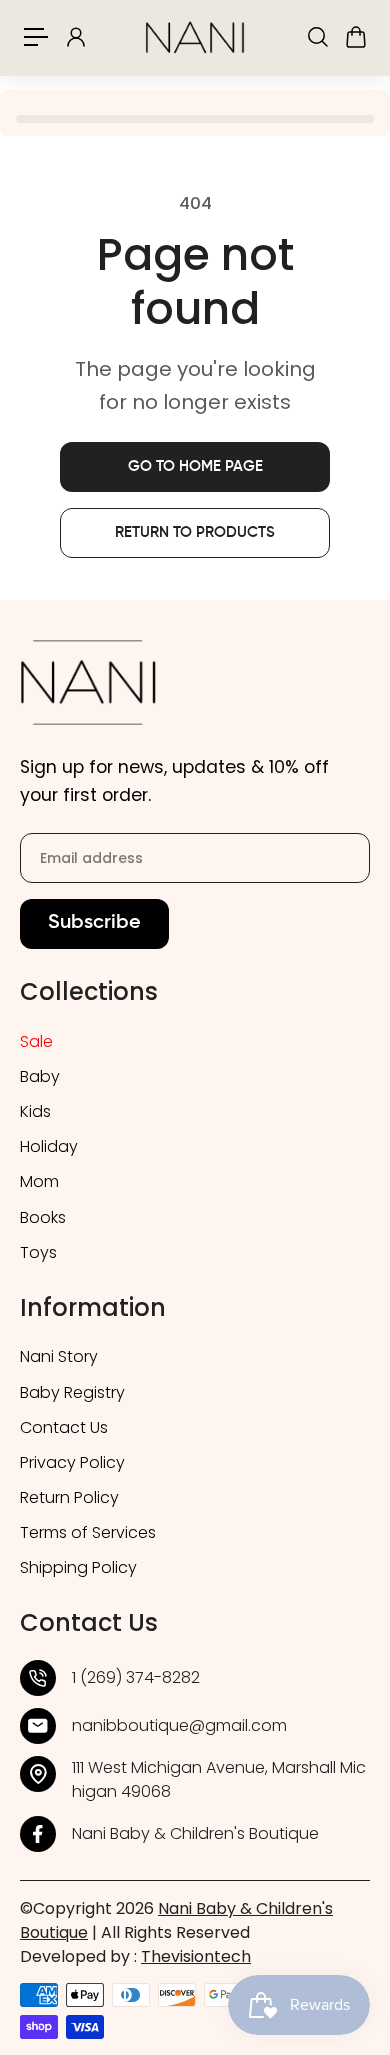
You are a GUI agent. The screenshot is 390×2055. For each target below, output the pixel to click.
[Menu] (36, 37)
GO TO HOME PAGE (195, 466)
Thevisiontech (196, 1956)
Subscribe (94, 924)
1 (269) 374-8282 (136, 1677)
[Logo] (195, 37)
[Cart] (355, 37)
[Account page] (75, 37)
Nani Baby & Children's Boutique (195, 1833)
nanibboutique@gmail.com (179, 1725)
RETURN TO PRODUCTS (195, 532)
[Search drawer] (317, 37)
